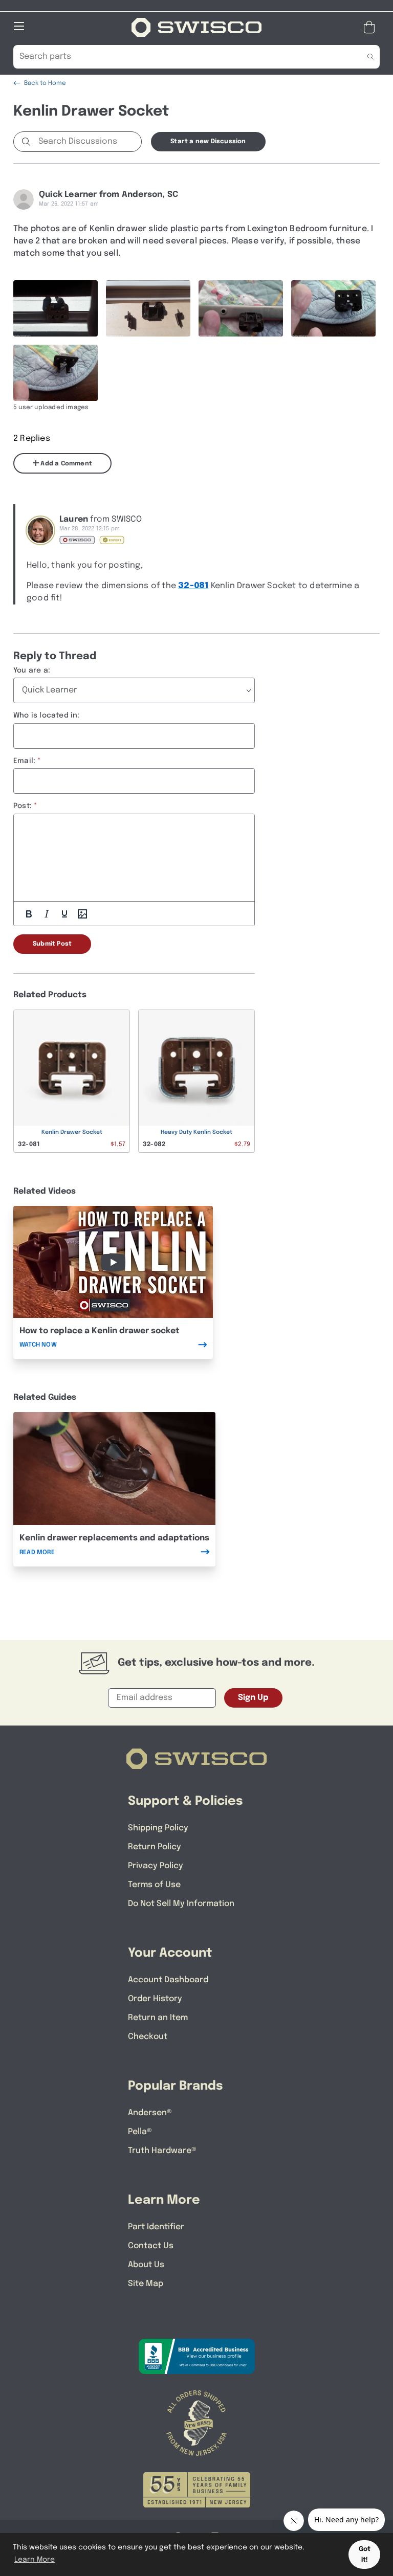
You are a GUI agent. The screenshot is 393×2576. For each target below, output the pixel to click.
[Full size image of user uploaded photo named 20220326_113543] (56, 308)
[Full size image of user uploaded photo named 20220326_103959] (148, 308)
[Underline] (64, 914)
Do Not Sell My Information (181, 1904)
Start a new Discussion (208, 142)
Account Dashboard (168, 1980)
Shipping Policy (158, 1828)
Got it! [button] (365, 2555)
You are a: (32, 670)
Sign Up (253, 1698)
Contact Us (151, 2246)
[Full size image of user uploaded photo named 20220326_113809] (56, 373)
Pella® (140, 2132)
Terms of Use (154, 1885)
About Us (146, 2265)
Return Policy (155, 1847)
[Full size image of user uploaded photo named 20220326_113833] (241, 308)
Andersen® (150, 2113)
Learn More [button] (35, 2560)
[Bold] (29, 914)
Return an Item (158, 2018)
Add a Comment (65, 464)
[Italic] (47, 914)
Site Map (146, 2284)
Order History (155, 1999)
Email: (24, 761)
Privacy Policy (156, 1866)
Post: (23, 806)
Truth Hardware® (162, 2151)
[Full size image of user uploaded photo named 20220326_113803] (333, 308)
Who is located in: (47, 715)
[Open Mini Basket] (371, 27)
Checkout (148, 2037)
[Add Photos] (82, 914)
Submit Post (52, 944)
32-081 (193, 586)
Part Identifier (156, 2227)
